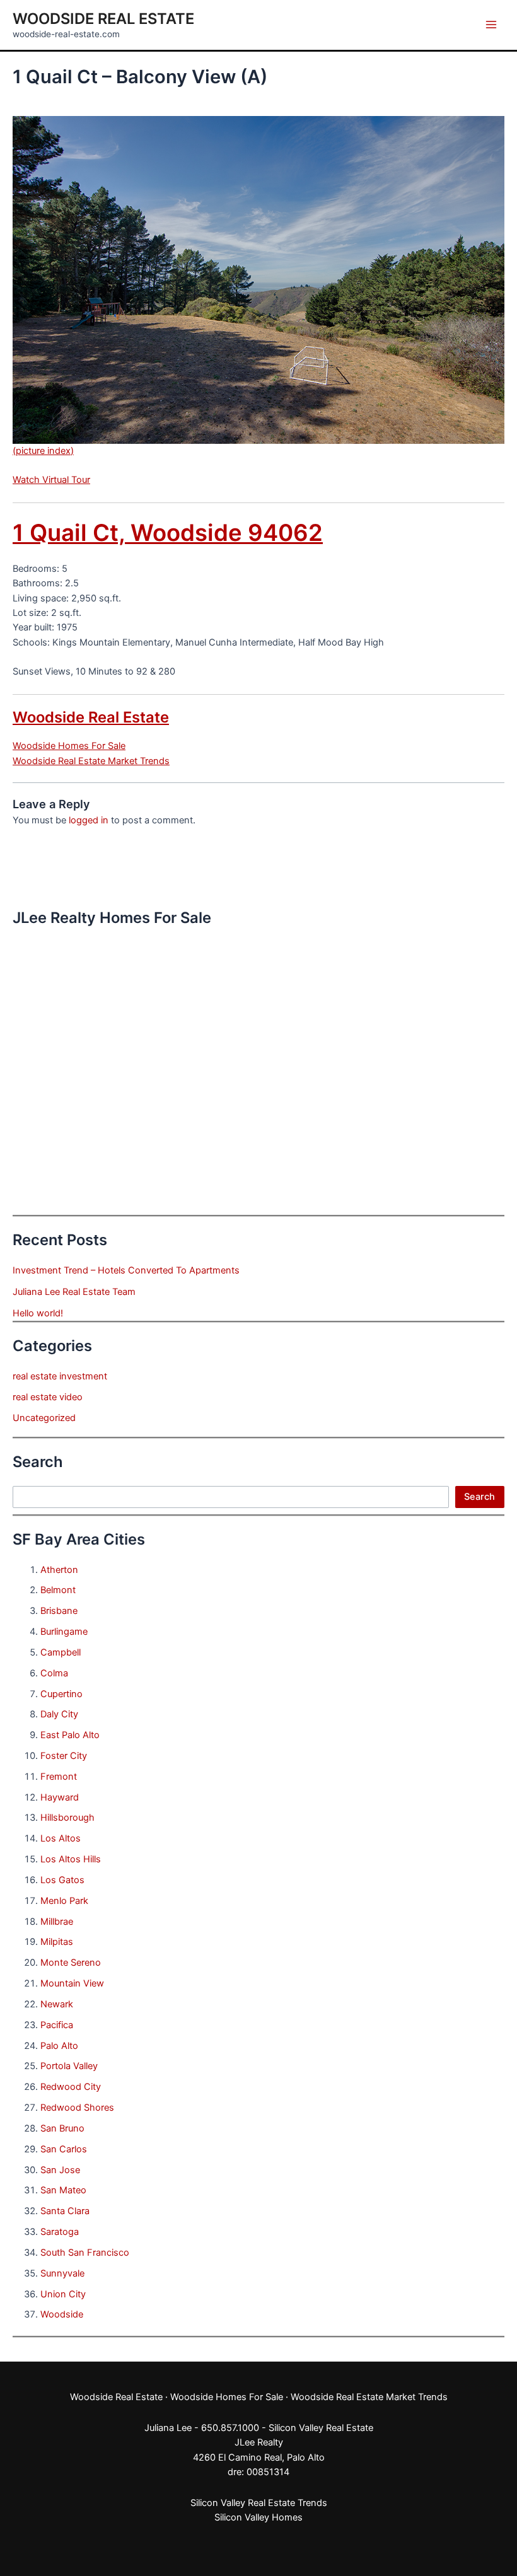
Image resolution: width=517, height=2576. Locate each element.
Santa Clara (65, 2211)
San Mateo (63, 2190)
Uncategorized (44, 1418)
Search (479, 1497)
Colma (54, 1673)
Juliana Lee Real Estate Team (74, 1292)
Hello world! (38, 1313)
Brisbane (59, 1611)
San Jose (60, 2170)
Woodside (62, 2314)
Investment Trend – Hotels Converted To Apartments (126, 1270)
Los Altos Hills (71, 1859)
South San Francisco (85, 2253)
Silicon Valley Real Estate (321, 2428)
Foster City (64, 1756)
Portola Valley (69, 2066)
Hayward (60, 1797)
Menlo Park (64, 1901)
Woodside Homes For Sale (69, 746)
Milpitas (57, 1942)
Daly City (59, 1714)
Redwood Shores (77, 2108)
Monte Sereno (71, 1963)
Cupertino (61, 1694)
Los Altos (61, 1838)
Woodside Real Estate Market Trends (91, 761)
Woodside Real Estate (103, 19)
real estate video (48, 1397)
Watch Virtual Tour (51, 480)
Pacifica (57, 2025)
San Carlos (64, 2149)
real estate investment (60, 1376)
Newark (57, 2004)
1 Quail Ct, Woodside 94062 (168, 533)
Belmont (58, 1590)
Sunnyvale (62, 2273)
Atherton (59, 1570)
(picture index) (43, 451)
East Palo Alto (70, 1735)
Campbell (61, 1652)
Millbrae (57, 1922)
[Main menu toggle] (491, 25)
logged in (89, 820)
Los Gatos (62, 1880)
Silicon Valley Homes (258, 2517)
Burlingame (64, 1632)
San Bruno (62, 2128)
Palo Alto (59, 2046)
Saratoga (60, 2232)
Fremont (59, 1777)
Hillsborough (67, 1818)
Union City (63, 2294)
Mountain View (72, 1983)
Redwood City (71, 2087)
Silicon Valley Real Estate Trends (259, 2503)
